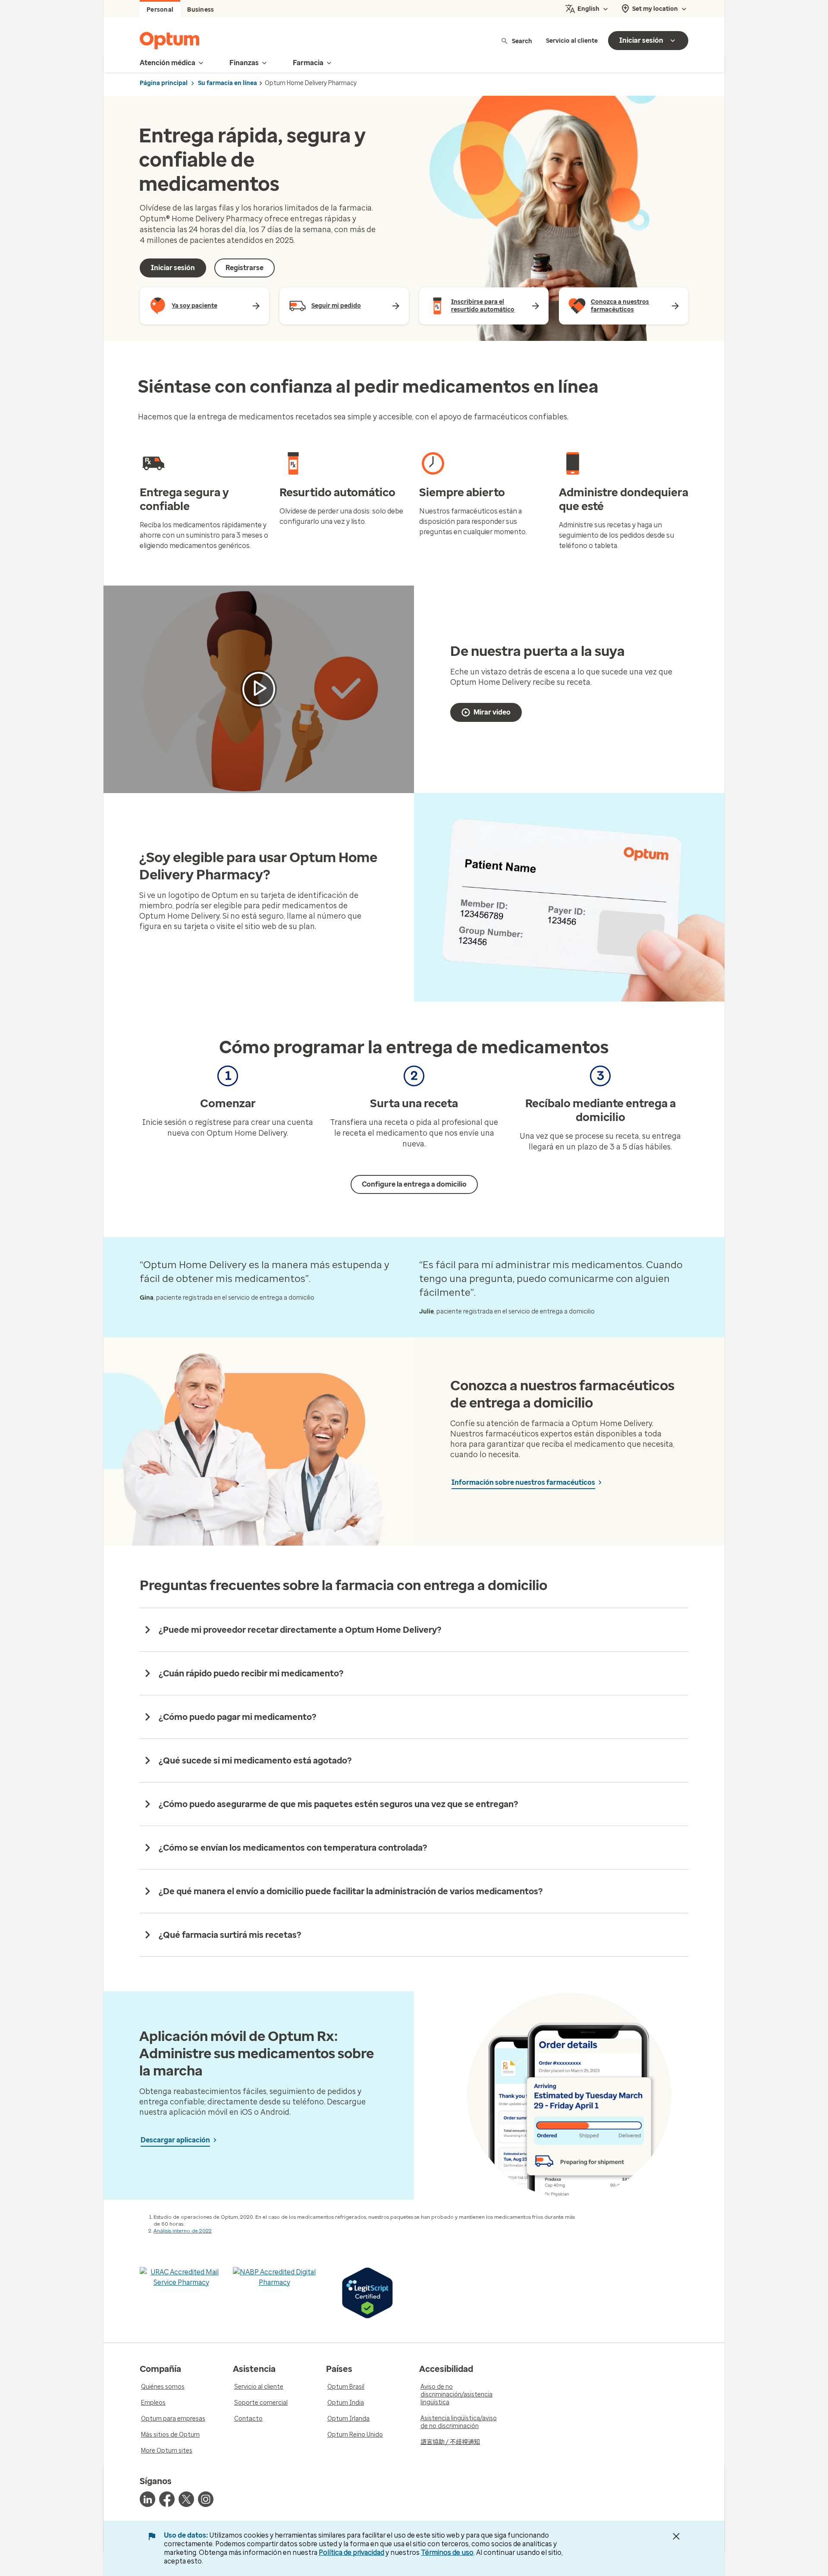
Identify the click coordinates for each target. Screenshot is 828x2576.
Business (201, 10)
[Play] (259, 689)
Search (522, 41)
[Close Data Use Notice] (676, 2536)
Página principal (164, 83)
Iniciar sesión (173, 268)
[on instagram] (206, 2499)
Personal (160, 10)
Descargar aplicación (175, 2140)
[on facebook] (167, 2499)
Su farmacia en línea (227, 83)
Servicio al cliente (572, 41)
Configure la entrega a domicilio (414, 1184)
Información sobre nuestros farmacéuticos (523, 1482)
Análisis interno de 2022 (183, 2231)
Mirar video (492, 712)
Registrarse (245, 268)
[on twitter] (186, 2499)
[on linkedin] (147, 2499)
